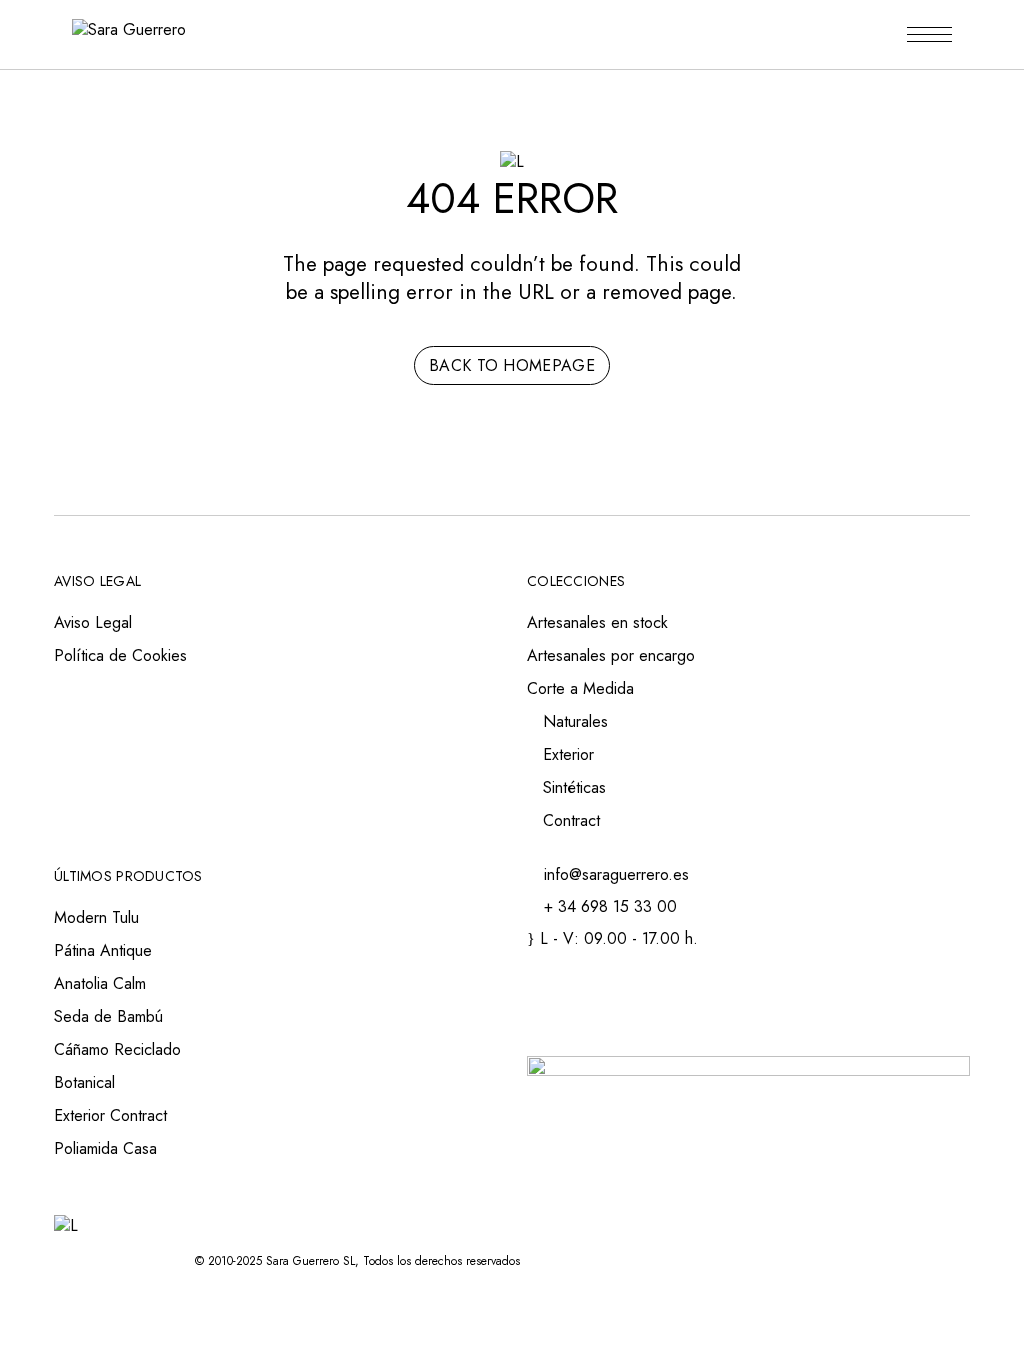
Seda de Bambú (108, 1016)
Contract (571, 820)
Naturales (575, 721)
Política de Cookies (120, 655)
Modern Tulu (96, 917)
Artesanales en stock (597, 622)
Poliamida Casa (105, 1148)
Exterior (568, 754)
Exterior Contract (110, 1115)
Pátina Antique (103, 950)
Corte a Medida (580, 688)
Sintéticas (574, 787)
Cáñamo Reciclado (117, 1049)
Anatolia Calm (100, 983)
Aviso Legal (93, 622)
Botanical (84, 1082)
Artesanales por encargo (611, 655)
